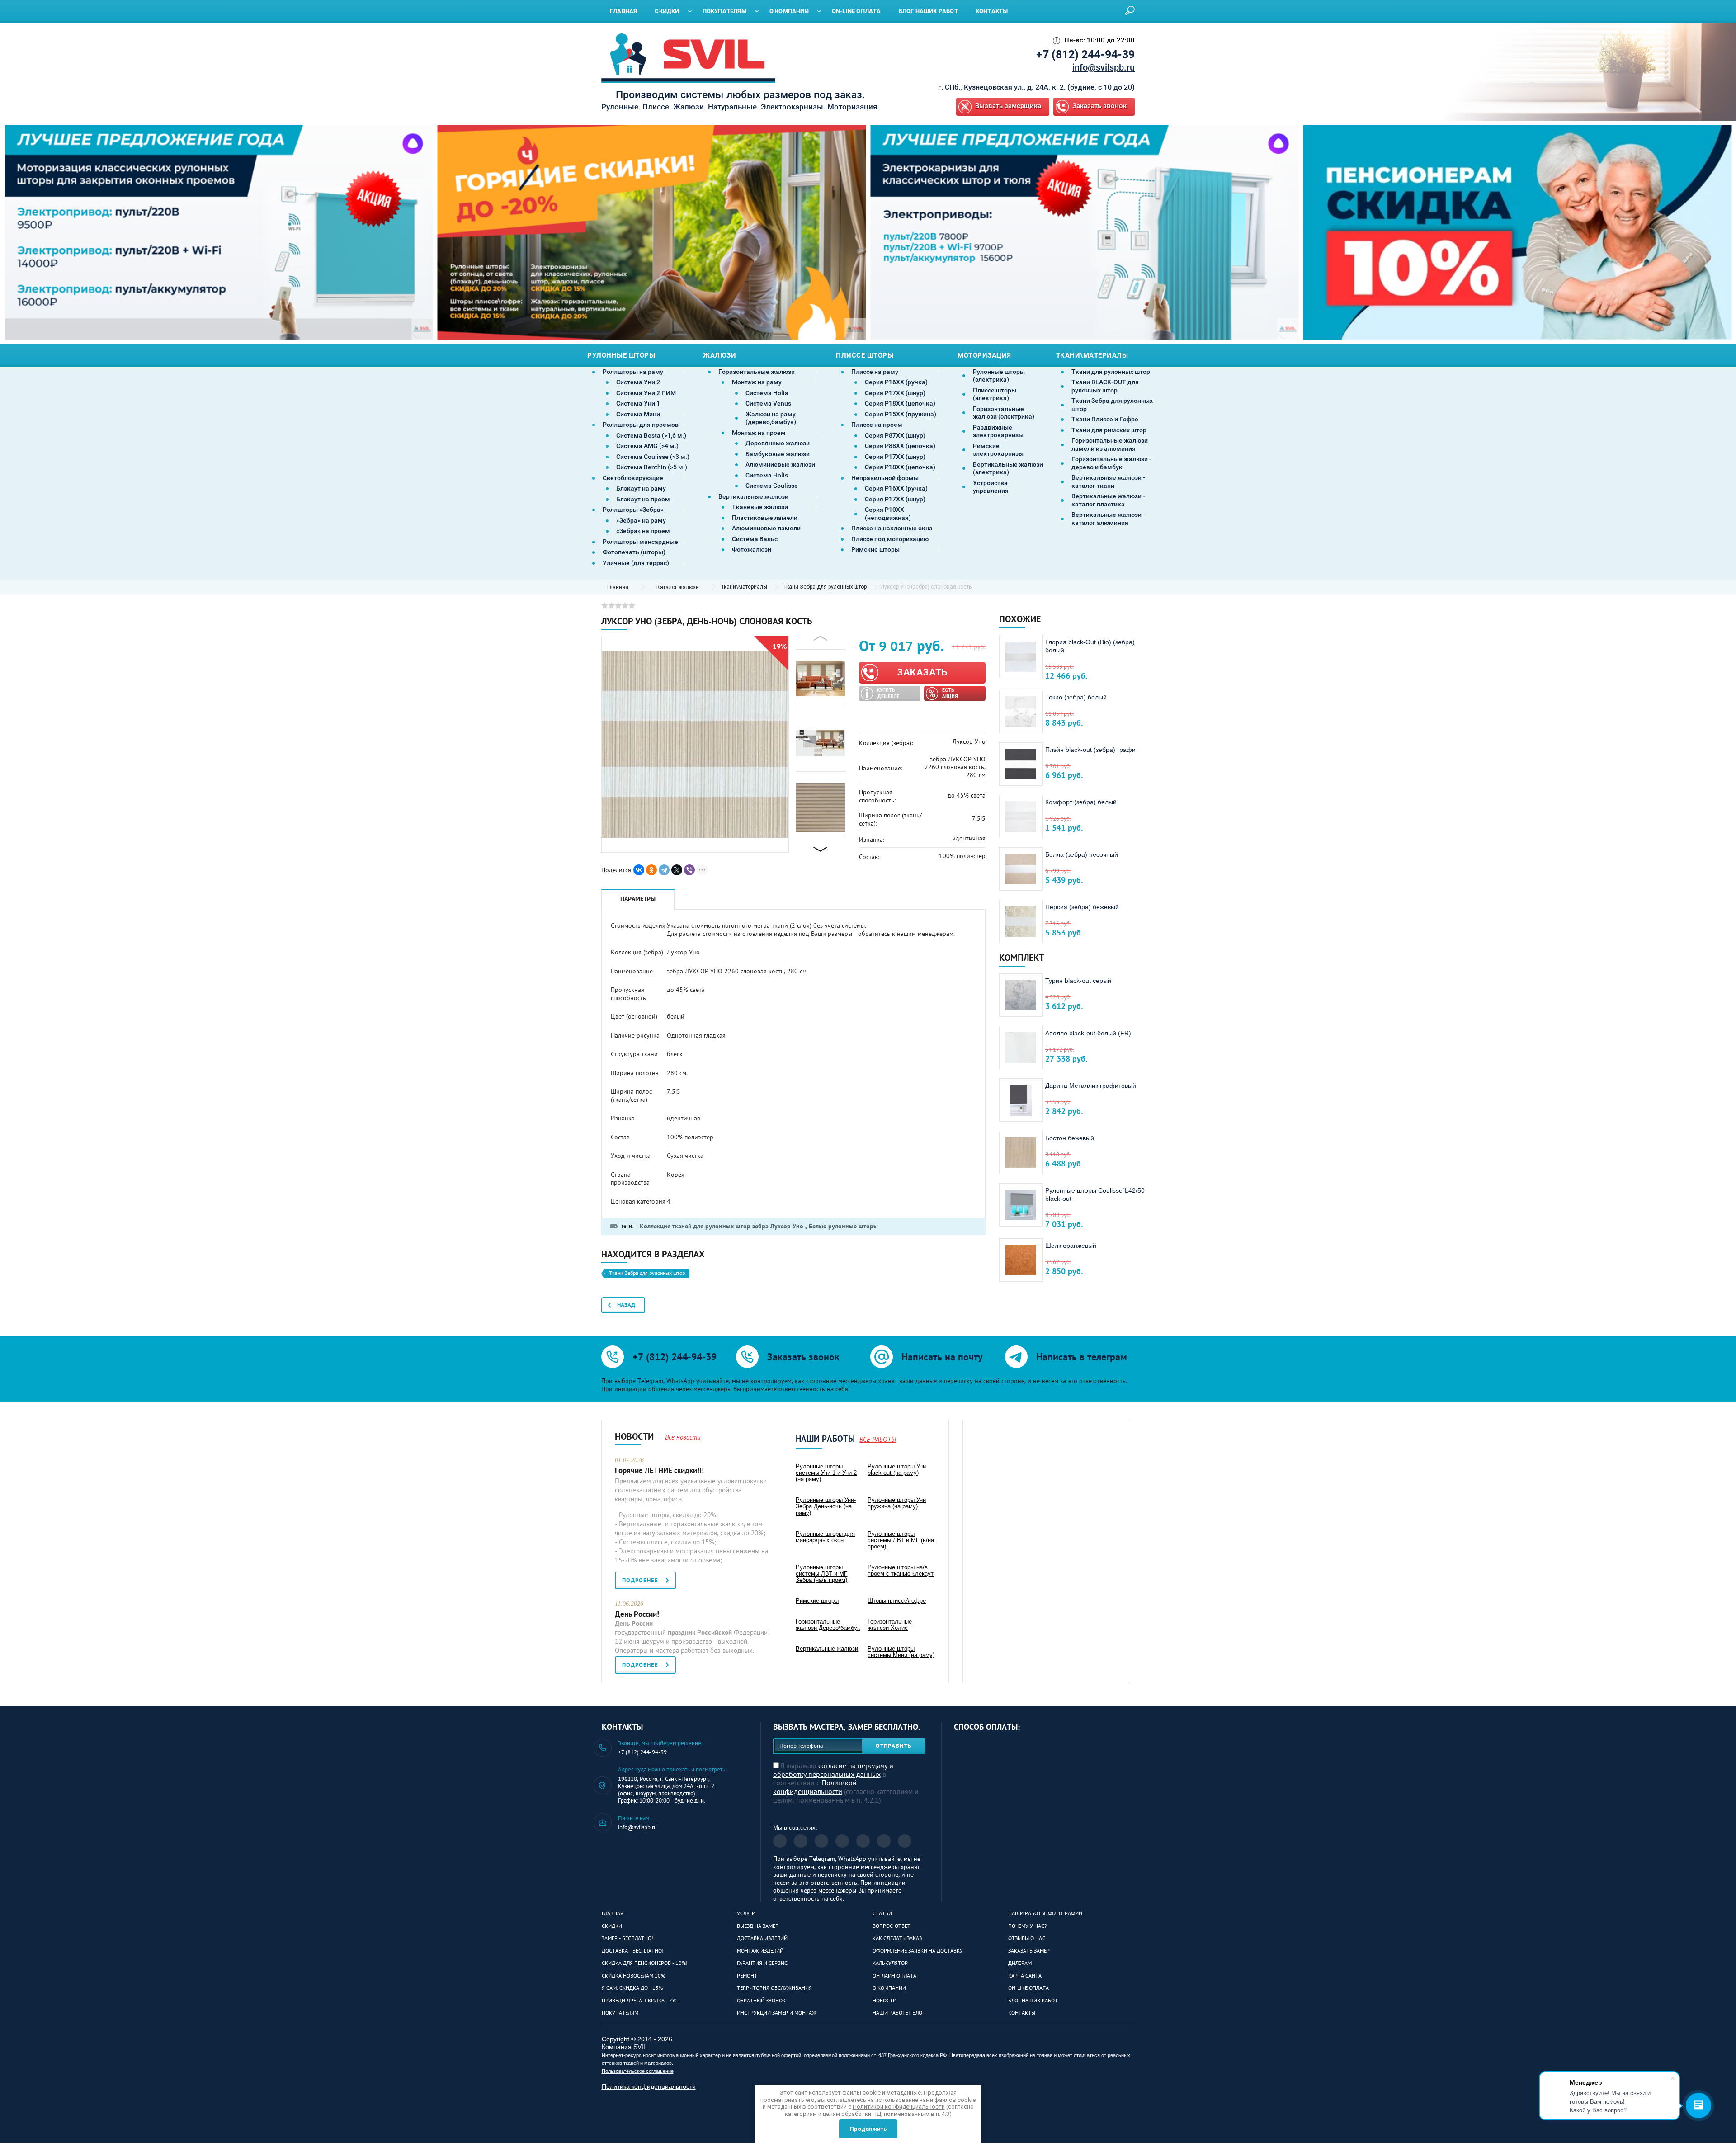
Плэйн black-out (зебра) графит (1092, 750)
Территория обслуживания (774, 1988)
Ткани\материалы (744, 587)
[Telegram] (664, 870)
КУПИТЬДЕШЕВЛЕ (888, 693)
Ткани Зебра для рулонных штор (825, 587)
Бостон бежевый (1070, 1138)
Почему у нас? (1027, 1926)
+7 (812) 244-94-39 (1085, 54)
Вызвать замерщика (1008, 106)
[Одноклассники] (651, 870)
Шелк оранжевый (1071, 1246)
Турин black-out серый (1078, 981)
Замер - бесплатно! (627, 1938)
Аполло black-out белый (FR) (1088, 1033)
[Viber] (689, 870)
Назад (626, 1305)
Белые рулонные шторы (843, 1226)
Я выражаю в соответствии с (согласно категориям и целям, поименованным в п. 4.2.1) (846, 1783)
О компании (889, 1988)
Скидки (612, 1926)
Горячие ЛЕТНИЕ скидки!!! (659, 1470)
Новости (885, 2000)
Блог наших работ (1033, 2000)
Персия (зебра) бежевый (1082, 907)
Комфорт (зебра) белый (1081, 802)
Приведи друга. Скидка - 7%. (640, 2000)
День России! (637, 1614)
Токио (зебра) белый (1076, 697)
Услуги (746, 1913)
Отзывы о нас (1027, 1938)
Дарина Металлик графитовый (1091, 1086)
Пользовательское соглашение (638, 2071)
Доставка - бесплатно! (633, 1951)
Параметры (638, 899)
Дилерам (1020, 1963)
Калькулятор (890, 1963)
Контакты (1022, 2013)
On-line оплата (1028, 1988)
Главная (613, 1913)
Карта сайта (1025, 1975)
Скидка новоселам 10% (633, 1975)
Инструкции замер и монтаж (777, 2013)
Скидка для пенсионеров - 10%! (645, 1963)
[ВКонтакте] (639, 870)
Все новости (683, 1437)
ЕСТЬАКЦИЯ (950, 693)
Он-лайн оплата (894, 1975)
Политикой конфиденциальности (815, 1787)
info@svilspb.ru (1104, 67)
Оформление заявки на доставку (918, 1951)
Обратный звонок (761, 2000)
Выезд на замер (758, 1926)
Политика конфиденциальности (649, 2086)
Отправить (894, 1746)
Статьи (882, 1913)
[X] (677, 870)
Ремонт (747, 1975)
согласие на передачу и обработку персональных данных (833, 1770)
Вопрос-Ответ (892, 1926)
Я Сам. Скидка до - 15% (632, 1988)
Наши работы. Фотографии (1045, 1913)
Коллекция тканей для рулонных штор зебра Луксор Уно (722, 1226)
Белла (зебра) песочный (1082, 854)
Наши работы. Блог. (899, 2013)
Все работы (878, 1439)
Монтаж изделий (760, 1951)
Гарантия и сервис (762, 1963)
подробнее (640, 1580)
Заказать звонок (1099, 106)
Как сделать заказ (897, 1938)
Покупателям (620, 2013)
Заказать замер (1029, 1951)
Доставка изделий (762, 1938)
